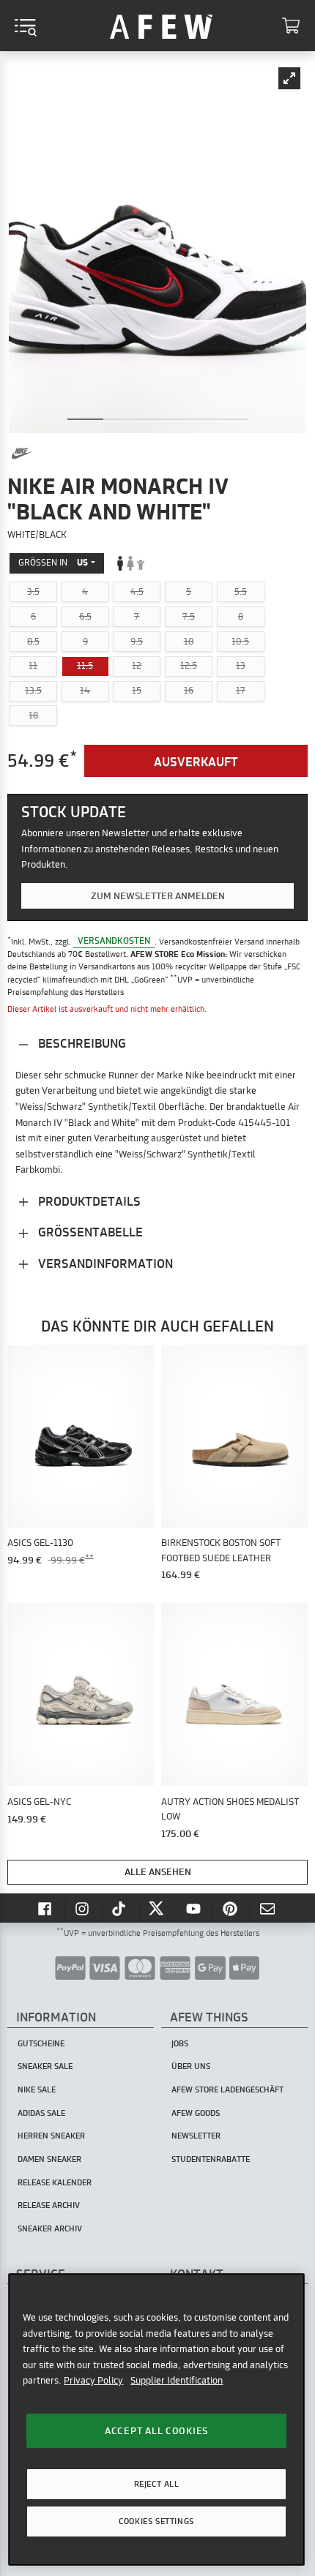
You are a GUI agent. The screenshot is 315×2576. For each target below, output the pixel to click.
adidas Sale (41, 2113)
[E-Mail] (269, 1908)
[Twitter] (157, 1908)
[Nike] (22, 454)
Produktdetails (88, 1201)
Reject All (157, 2484)
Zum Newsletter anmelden (158, 895)
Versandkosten (114, 941)
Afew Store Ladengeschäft (227, 2089)
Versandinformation (104, 1263)
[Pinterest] (231, 1908)
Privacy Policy (93, 2380)
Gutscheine (41, 2043)
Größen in (53, 562)
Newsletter (196, 2136)
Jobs (180, 2043)
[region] (156, 2419)
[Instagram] (84, 1908)
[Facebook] (46, 1908)
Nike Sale (37, 2089)
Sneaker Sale (45, 2066)
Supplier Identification (177, 2380)
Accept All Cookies (156, 2430)
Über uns (191, 2066)
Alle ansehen (158, 1871)
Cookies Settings (156, 2521)
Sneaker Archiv (50, 2228)
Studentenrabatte (211, 2159)
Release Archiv (49, 2205)
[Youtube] (195, 1908)
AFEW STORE (161, 26)
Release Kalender (55, 2182)
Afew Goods (196, 2113)
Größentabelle (89, 1232)
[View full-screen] (289, 78)
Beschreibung (81, 1043)
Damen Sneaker (49, 2159)
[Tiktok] (121, 1908)
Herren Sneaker (51, 2136)
